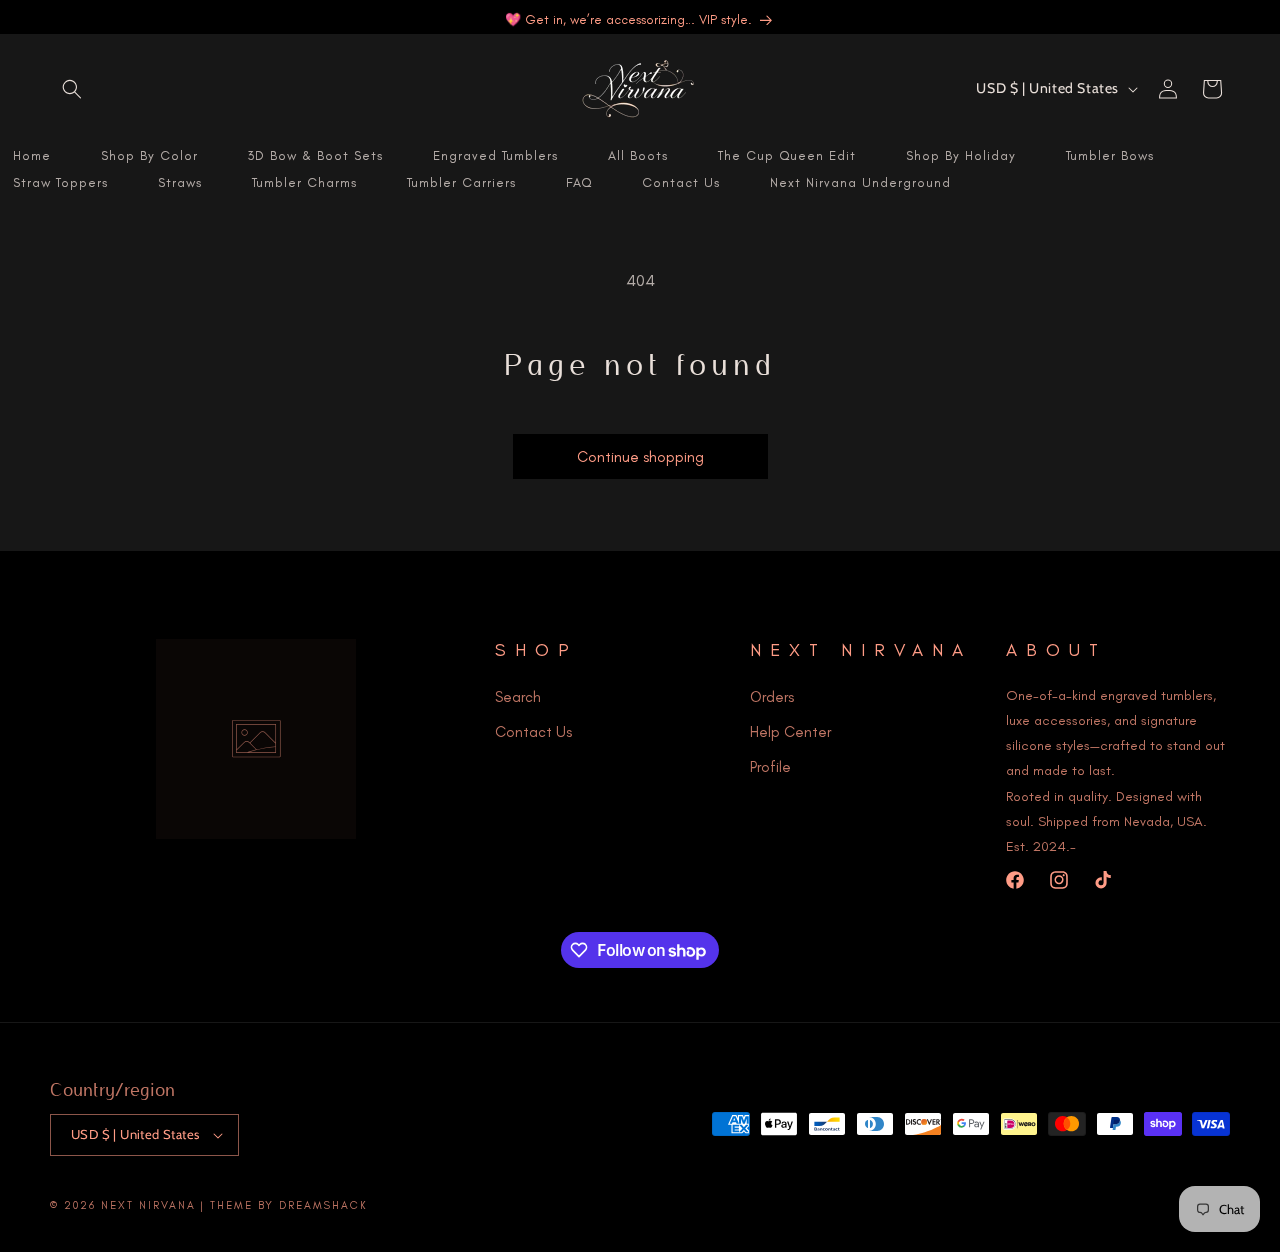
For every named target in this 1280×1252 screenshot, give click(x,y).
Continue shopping (640, 457)
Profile (770, 766)
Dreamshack (323, 1205)
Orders (772, 696)
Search (518, 696)
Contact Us (533, 731)
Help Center (790, 731)
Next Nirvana (148, 1205)
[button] (72, 89)
